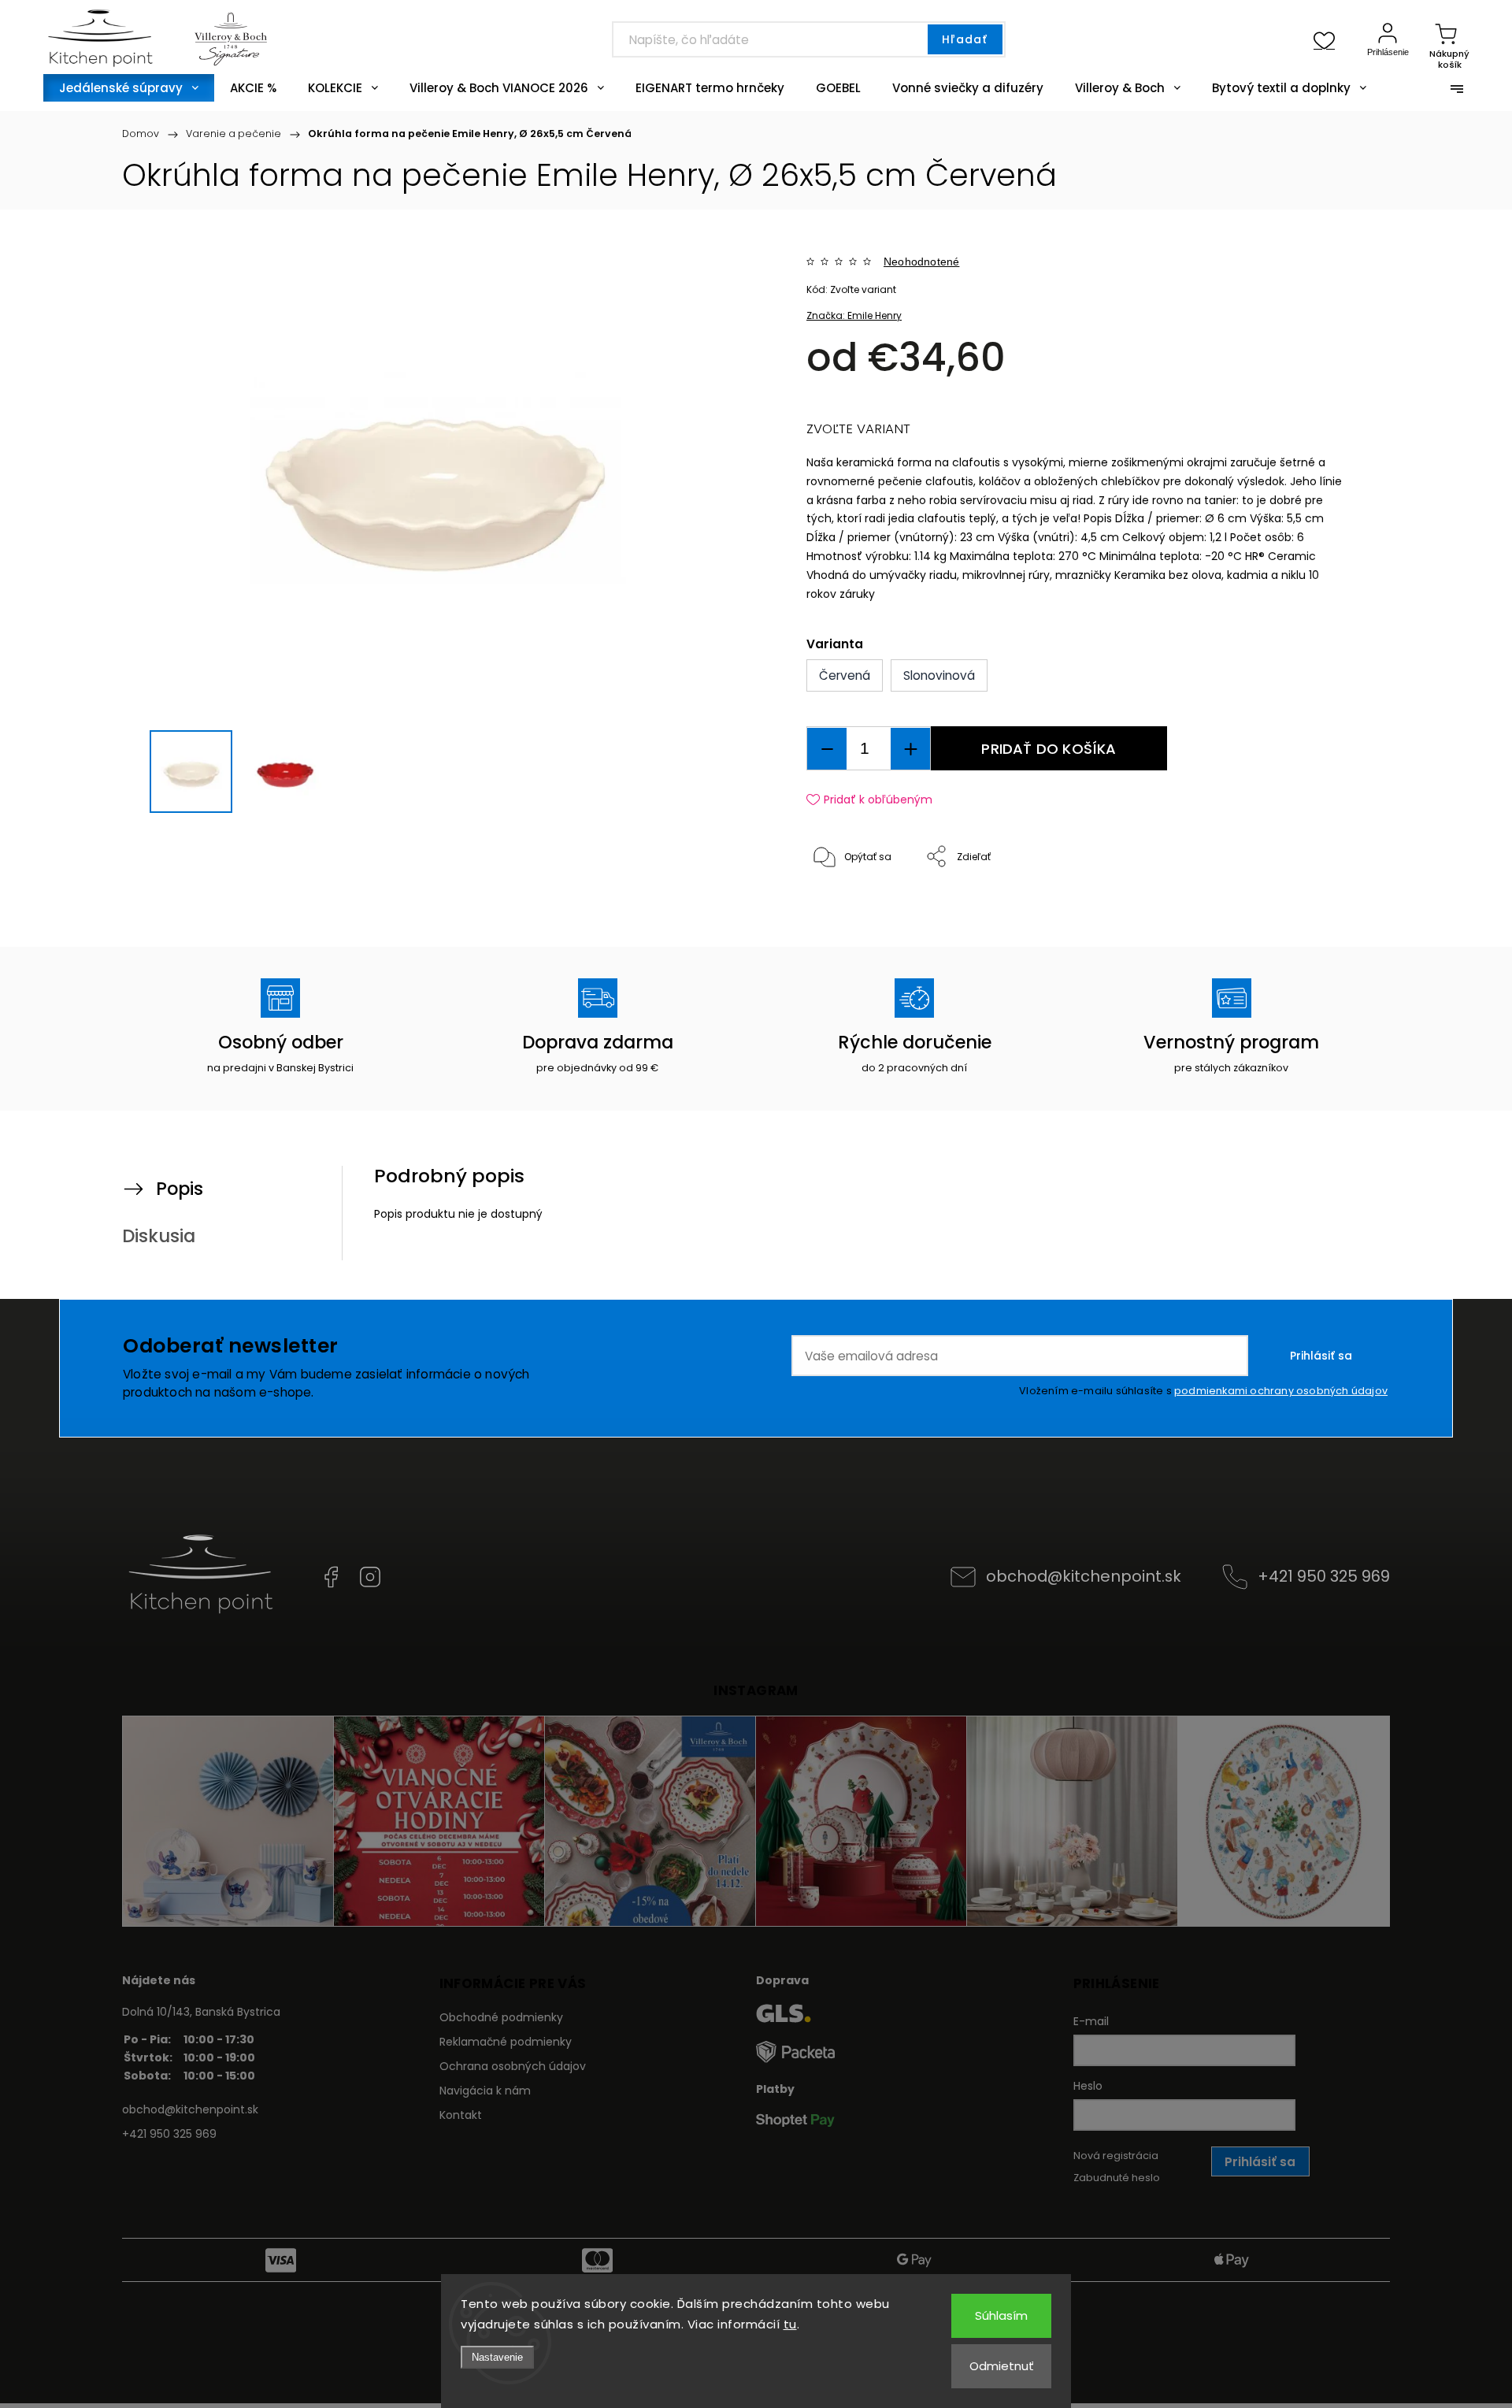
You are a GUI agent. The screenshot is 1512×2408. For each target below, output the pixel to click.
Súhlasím (1001, 2315)
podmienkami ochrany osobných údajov (1281, 1391)
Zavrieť (1310, 909)
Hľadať (965, 39)
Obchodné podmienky (501, 2017)
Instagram (370, 1577)
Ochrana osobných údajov (513, 2066)
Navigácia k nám (485, 2091)
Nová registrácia (1116, 2156)
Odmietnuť (1002, 2366)
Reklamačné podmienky (506, 2042)
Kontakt (461, 2115)
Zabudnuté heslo (1117, 2178)
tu (790, 2324)
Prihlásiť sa (1321, 1356)
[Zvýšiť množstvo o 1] (910, 749)
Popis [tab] (180, 1189)
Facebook (331, 1577)
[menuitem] (129, 88)
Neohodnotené (921, 262)
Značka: (854, 315)
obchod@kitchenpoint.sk (1084, 1576)
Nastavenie (497, 2357)
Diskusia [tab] (159, 1236)
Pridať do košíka (1049, 749)
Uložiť (843, 905)
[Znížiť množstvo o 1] (827, 749)
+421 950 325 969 (1324, 1576)
